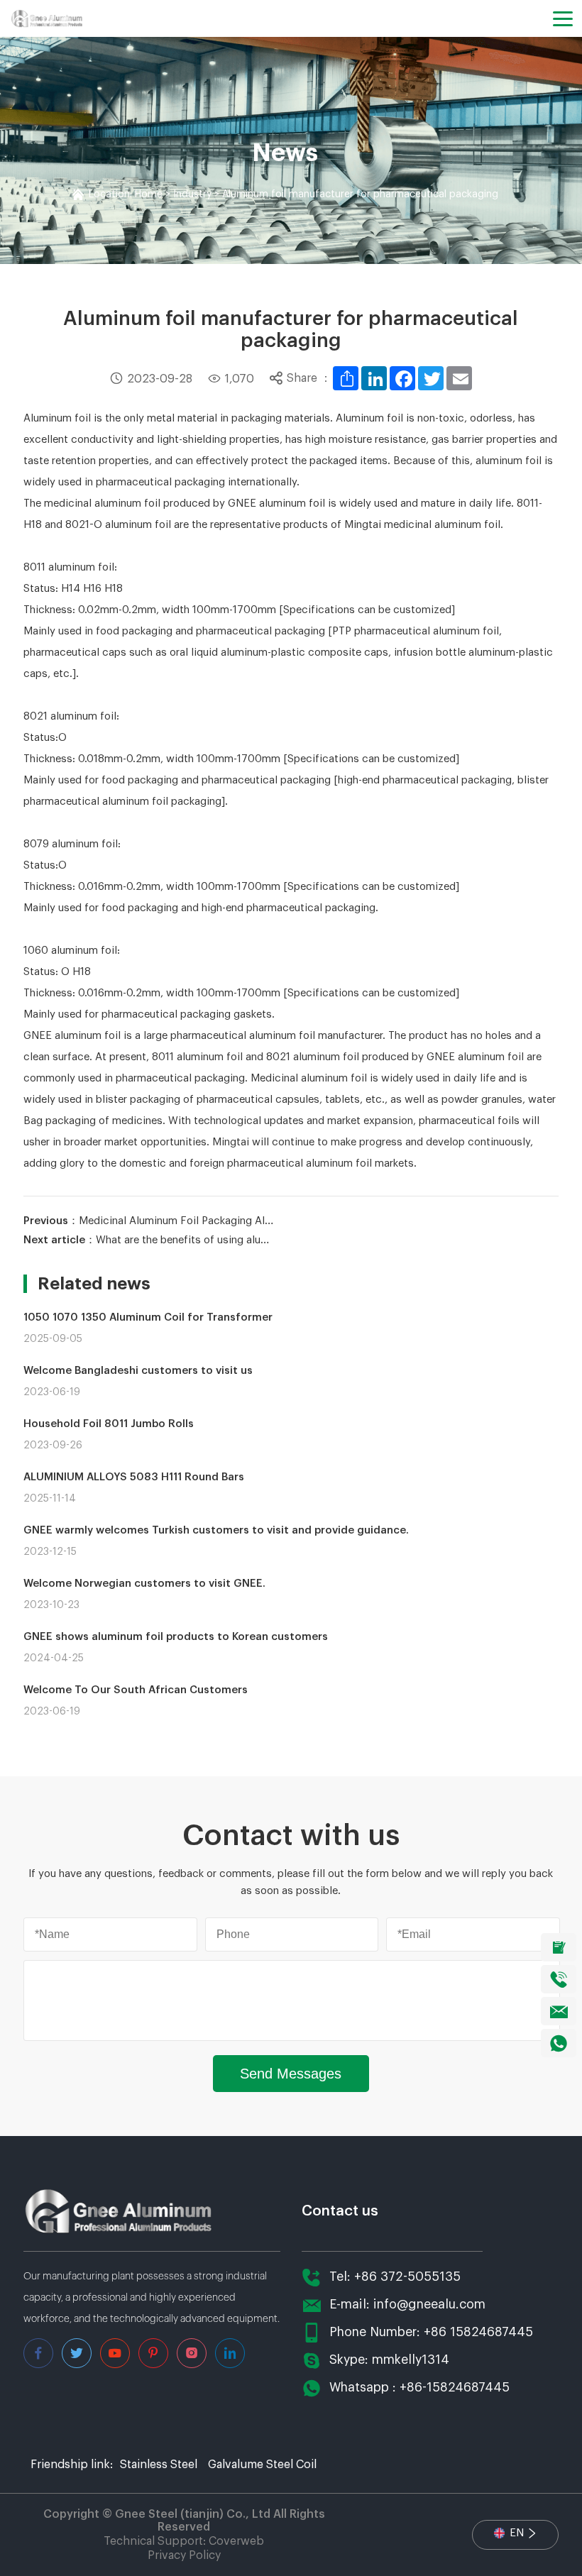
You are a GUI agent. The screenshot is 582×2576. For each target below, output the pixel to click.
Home (149, 194)
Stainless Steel (159, 2465)
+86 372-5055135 (407, 2277)
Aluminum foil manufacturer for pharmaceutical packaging (360, 194)
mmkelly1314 (411, 2360)
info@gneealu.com (429, 2305)
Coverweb (236, 2541)
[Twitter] (431, 378)
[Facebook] (402, 378)
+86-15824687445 (455, 2388)
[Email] (459, 378)
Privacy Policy (184, 2555)
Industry (192, 194)
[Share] (346, 378)
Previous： (150, 1221)
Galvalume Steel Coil (262, 2465)
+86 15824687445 (478, 2332)
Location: (112, 194)
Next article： (150, 1240)
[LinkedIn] (374, 378)
